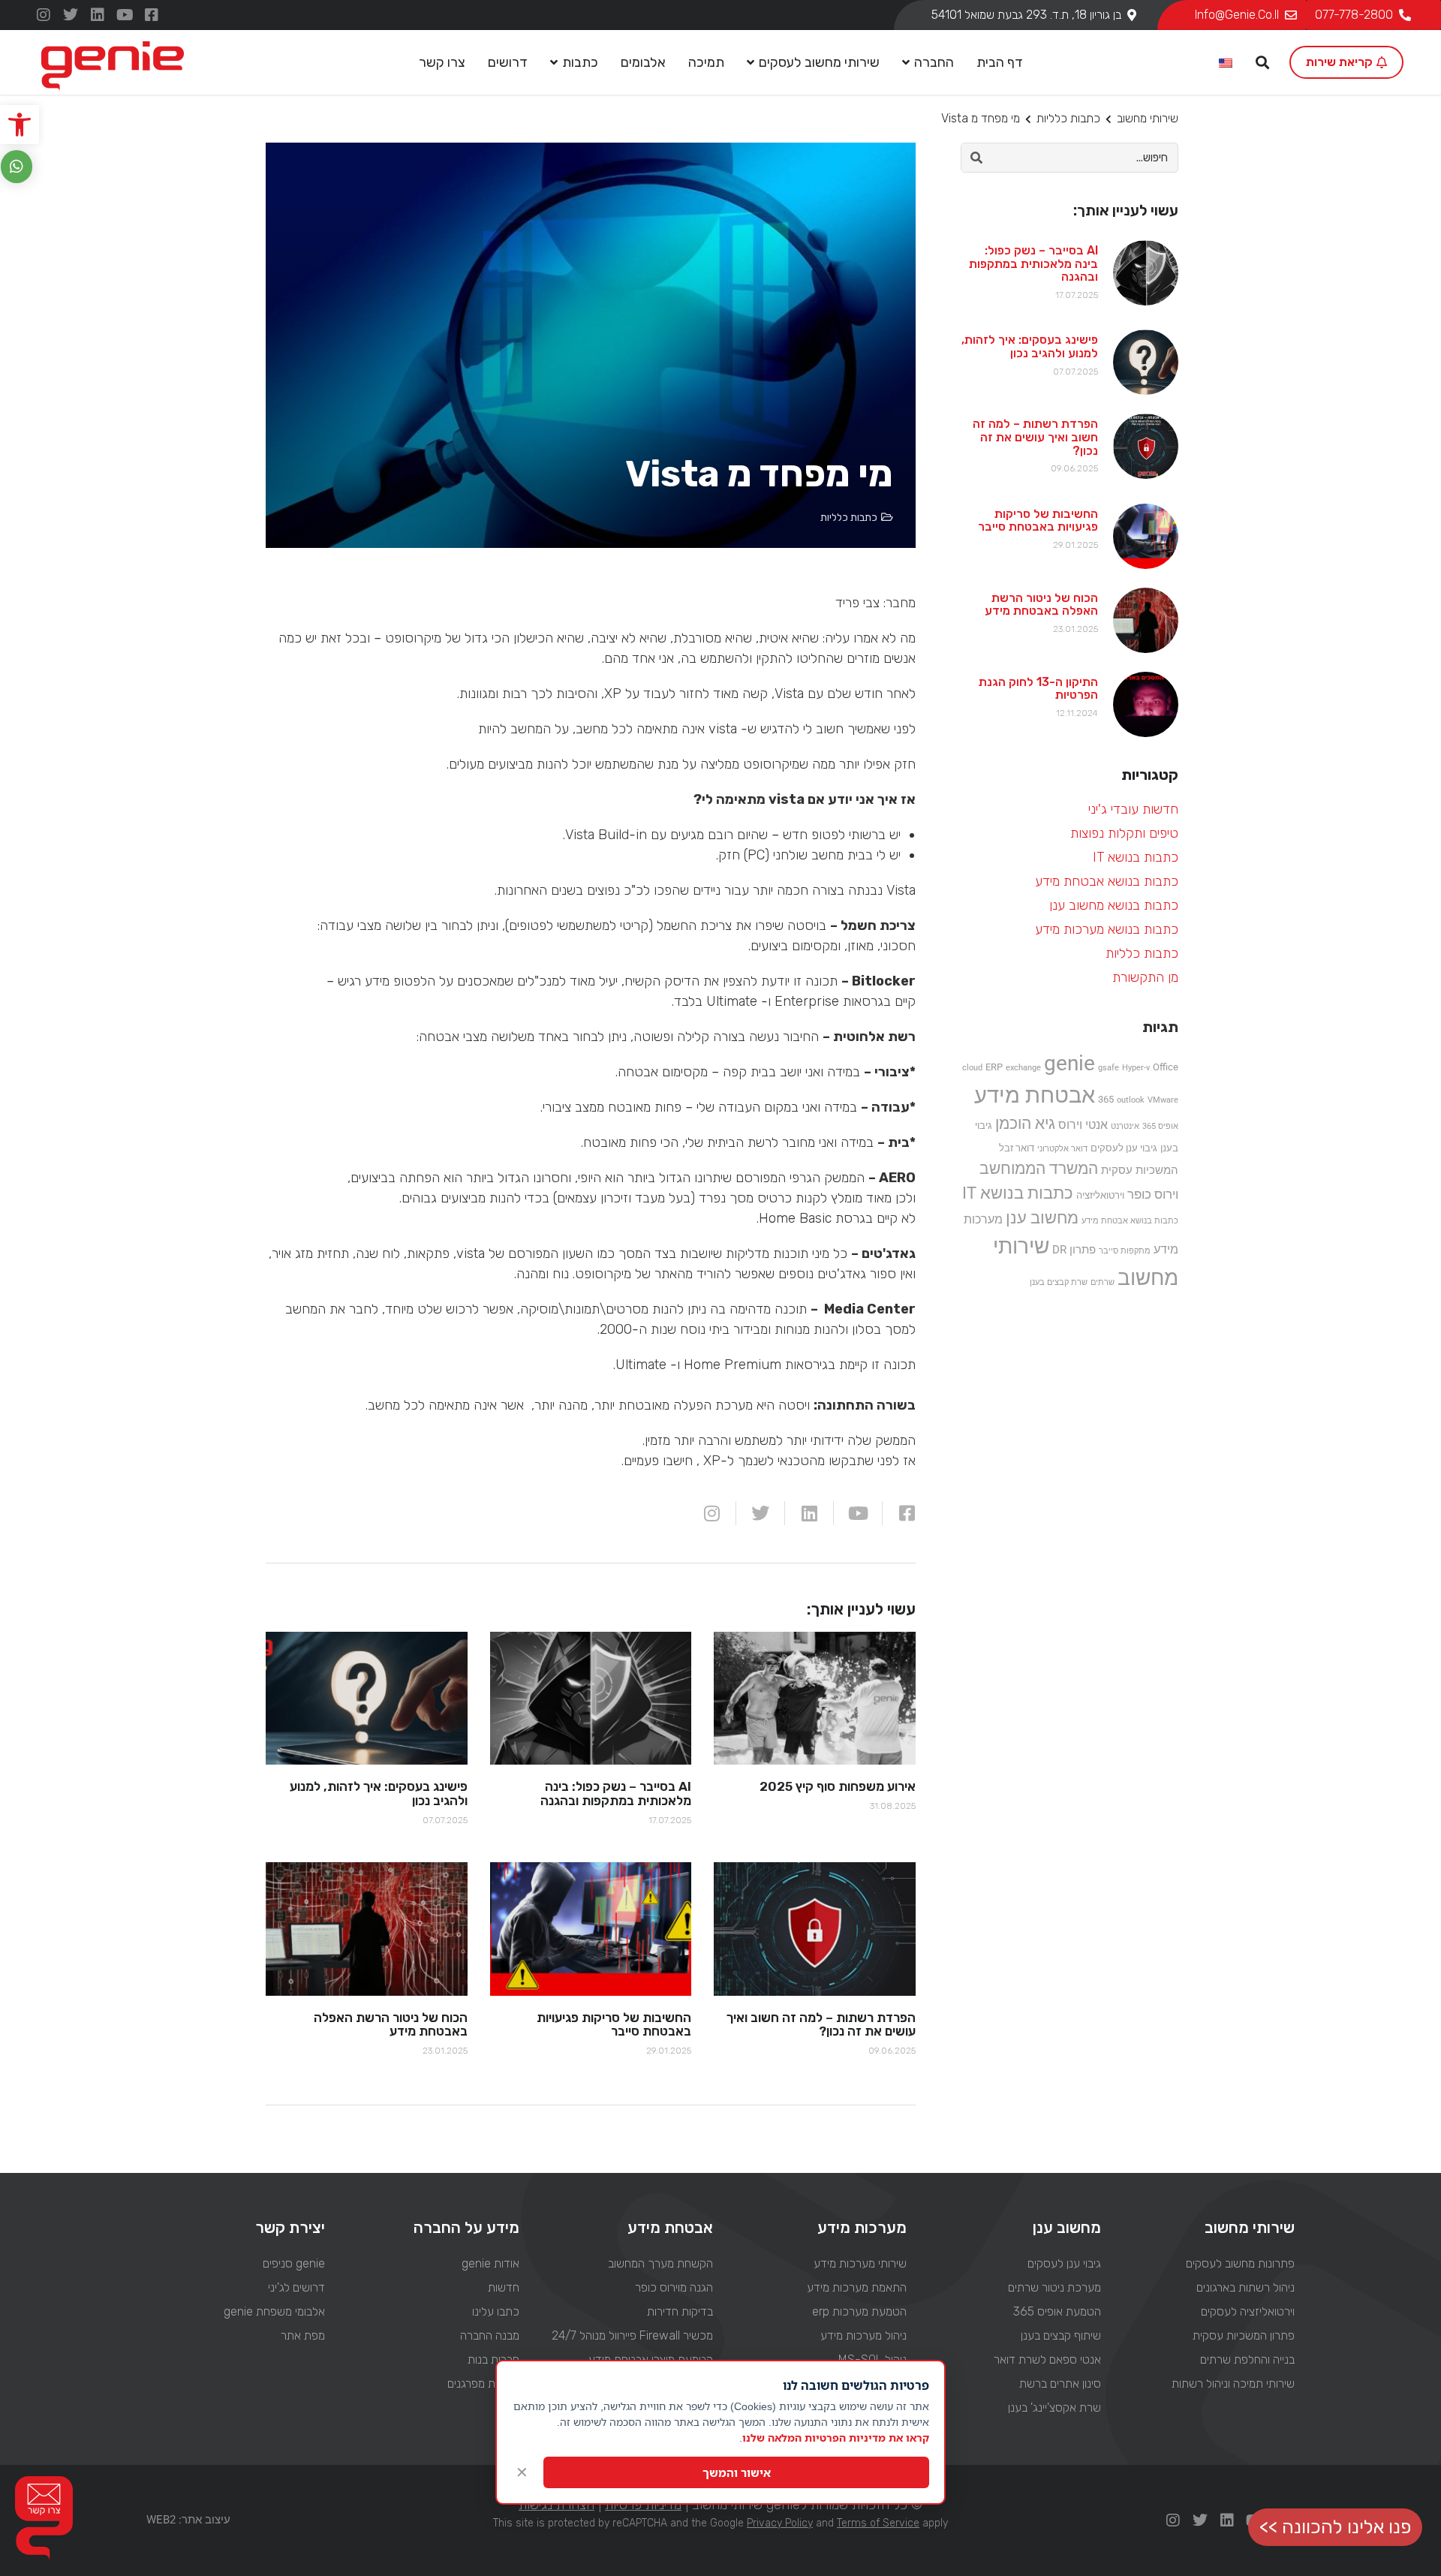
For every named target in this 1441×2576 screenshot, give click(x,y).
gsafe (1109, 1068)
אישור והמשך (737, 2472)
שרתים (1103, 1282)
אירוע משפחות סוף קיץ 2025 (838, 1786)
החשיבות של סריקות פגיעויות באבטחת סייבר (1038, 521)
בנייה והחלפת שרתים (1247, 2359)
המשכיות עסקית (1140, 1170)
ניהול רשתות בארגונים (1245, 2287)
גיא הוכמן (1025, 1124)
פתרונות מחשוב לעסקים (1240, 2263)
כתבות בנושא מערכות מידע (1107, 929)
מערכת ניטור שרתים (1054, 2287)
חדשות (503, 2287)
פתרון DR (1074, 1250)
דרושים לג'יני (296, 2287)
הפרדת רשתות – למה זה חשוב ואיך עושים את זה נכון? (1035, 437)
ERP (994, 1067)
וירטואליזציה (1100, 1195)
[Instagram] (44, 15)
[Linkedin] (98, 15)
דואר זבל (1017, 1148)
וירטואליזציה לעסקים (1248, 2311)
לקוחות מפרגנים (483, 2383)
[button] (20, 125)
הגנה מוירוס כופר (674, 2287)
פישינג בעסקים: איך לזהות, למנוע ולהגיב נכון (1030, 346)
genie (1069, 1063)
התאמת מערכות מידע (857, 2287)
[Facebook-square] (152, 15)
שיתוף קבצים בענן (1060, 2335)
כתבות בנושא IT (1136, 857)
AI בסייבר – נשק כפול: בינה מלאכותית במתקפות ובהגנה (1033, 263)
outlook (1131, 1100)
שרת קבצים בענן (1059, 1282)
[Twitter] (71, 15)
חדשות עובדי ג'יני (1133, 809)
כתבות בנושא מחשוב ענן (1114, 905)
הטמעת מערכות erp (859, 2311)
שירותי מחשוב (1148, 118)
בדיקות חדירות (680, 2311)
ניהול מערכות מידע (863, 2335)
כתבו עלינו (495, 2311)
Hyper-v (1136, 1068)
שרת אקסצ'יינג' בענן (1054, 2407)
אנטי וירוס (1083, 1125)
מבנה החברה (489, 2335)
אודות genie (490, 2263)
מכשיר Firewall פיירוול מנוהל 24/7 (632, 2335)
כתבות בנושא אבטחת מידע (1107, 881)
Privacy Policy (780, 2523)
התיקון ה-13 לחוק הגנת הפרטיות (1038, 689)
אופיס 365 (1160, 1126)
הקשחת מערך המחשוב (660, 2263)
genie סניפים (294, 2263)
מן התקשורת (1145, 977)
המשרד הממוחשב (1039, 1168)
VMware (1163, 1100)
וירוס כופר (1153, 1194)
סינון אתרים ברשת (1060, 2383)
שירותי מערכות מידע (860, 2263)
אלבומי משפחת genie (274, 2311)
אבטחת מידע (1035, 1095)
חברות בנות (493, 2359)
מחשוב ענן (1042, 1217)
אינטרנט (1125, 1126)
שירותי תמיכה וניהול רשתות (1233, 2383)
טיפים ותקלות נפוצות (1124, 833)
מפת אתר (303, 2335)
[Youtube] (125, 15)
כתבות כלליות (1068, 118)
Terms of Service (878, 2523)
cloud (972, 1068)
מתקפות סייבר (1125, 1251)
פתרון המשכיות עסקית (1244, 2335)
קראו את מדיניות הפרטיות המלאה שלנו (836, 2438)
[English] (1226, 64)
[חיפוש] (976, 158)
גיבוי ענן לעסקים (1124, 1148)
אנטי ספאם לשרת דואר (1047, 2359)
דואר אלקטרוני (1062, 1149)
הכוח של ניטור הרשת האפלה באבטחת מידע (1041, 605)
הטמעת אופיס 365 (1057, 2311)
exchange (1023, 1068)
